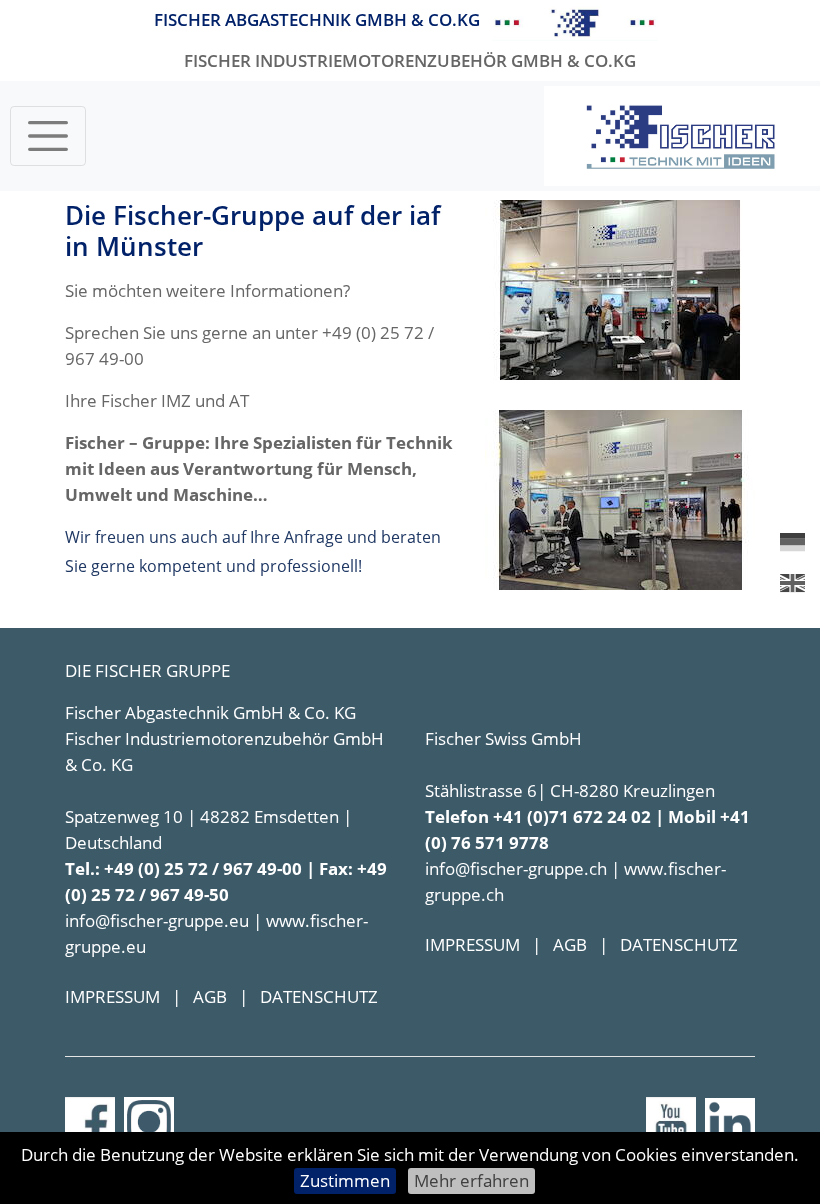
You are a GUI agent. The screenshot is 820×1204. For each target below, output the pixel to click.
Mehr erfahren (471, 1180)
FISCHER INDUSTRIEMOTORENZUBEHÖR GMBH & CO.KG (410, 60)
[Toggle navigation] (48, 136)
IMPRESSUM (112, 996)
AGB (210, 996)
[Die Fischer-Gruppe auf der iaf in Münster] (620, 288)
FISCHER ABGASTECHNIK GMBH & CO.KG (317, 19)
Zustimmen (345, 1180)
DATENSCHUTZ (319, 996)
